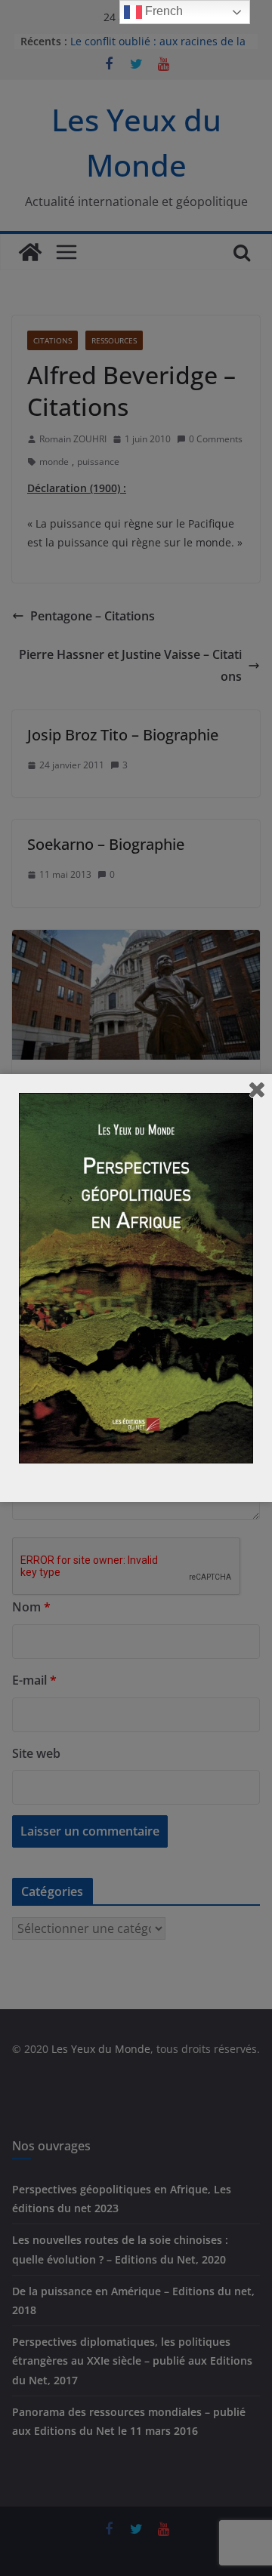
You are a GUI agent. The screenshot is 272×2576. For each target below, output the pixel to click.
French (162, 11)
